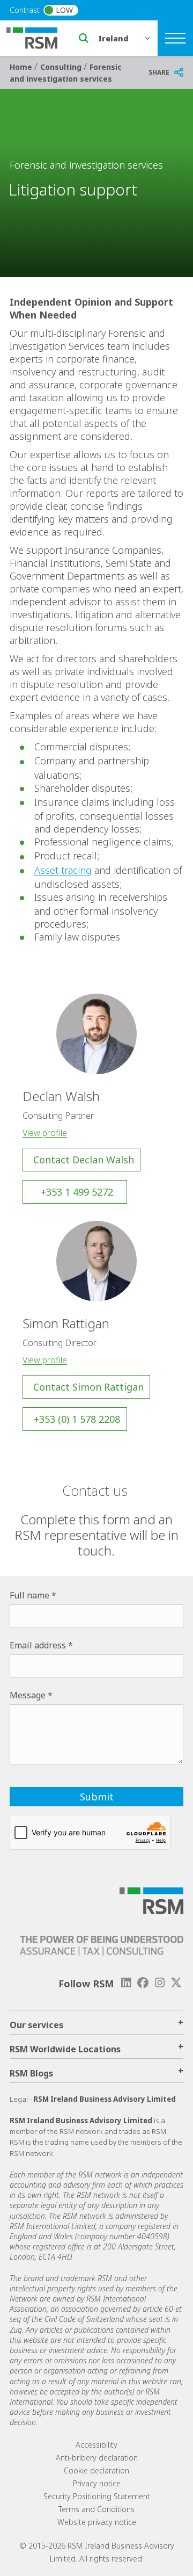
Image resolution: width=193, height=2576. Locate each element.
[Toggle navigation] (175, 38)
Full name (29, 1595)
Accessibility (96, 2445)
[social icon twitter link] (176, 1983)
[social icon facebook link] (143, 1983)
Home (22, 67)
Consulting (62, 67)
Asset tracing (63, 870)
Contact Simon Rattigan (88, 1387)
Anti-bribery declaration (97, 2458)
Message (28, 1695)
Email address (38, 1645)
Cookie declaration (96, 2470)
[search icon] (84, 38)
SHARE (159, 72)
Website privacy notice (97, 2522)
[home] (39, 37)
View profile (45, 1133)
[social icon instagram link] (160, 1983)
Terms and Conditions (96, 2509)
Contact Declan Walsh (84, 1160)
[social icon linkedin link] (126, 1983)
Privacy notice (97, 2483)
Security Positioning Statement (97, 2496)
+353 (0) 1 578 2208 (77, 1419)
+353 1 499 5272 (77, 1192)
